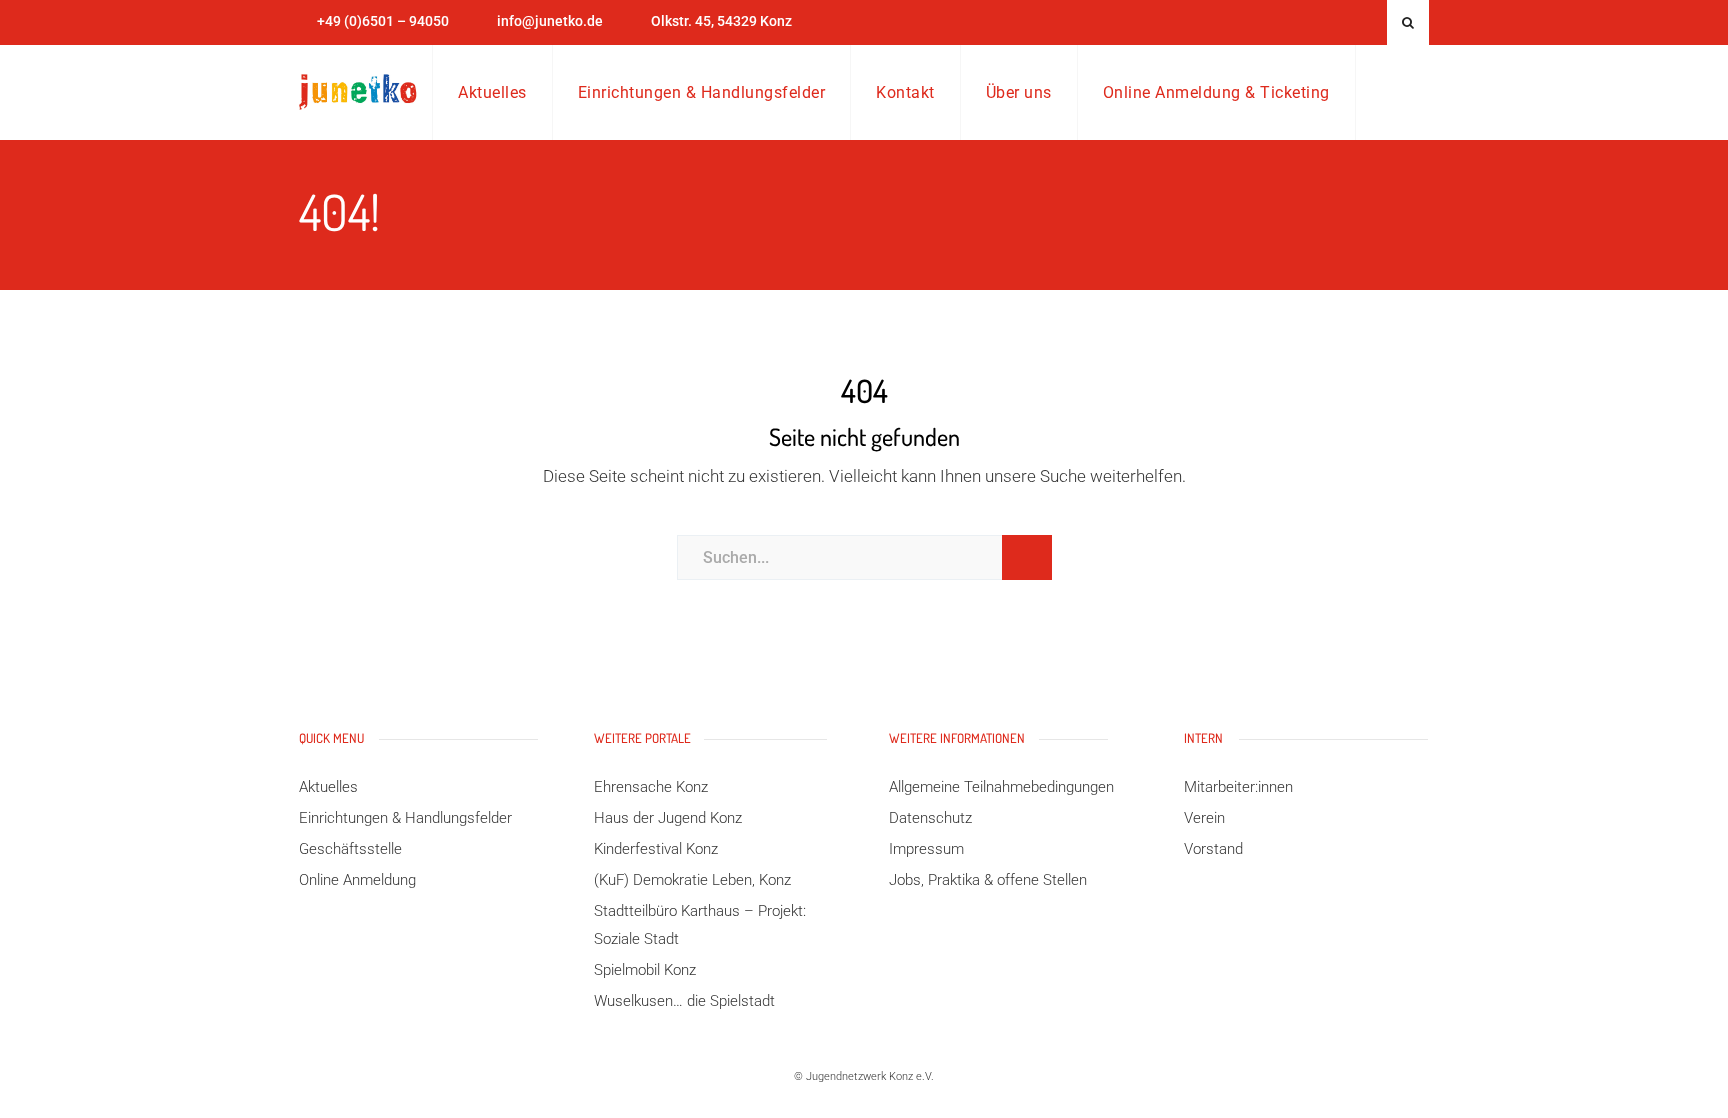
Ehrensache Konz (651, 787)
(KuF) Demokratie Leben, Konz (692, 880)
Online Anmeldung (357, 880)
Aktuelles (492, 92)
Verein (1204, 818)
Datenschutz (930, 818)
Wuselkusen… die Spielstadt (684, 1001)
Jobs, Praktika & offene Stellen (988, 880)
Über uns (1019, 92)
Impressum (926, 849)
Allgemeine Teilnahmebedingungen (1001, 787)
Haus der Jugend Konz (668, 818)
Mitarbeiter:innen (1238, 787)
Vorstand (1213, 849)
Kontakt (905, 92)
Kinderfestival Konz (656, 849)
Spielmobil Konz (645, 970)
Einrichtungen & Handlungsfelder (702, 92)
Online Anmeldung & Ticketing (1216, 92)
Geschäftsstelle (350, 849)
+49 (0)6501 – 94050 (383, 21)
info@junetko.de (550, 21)
